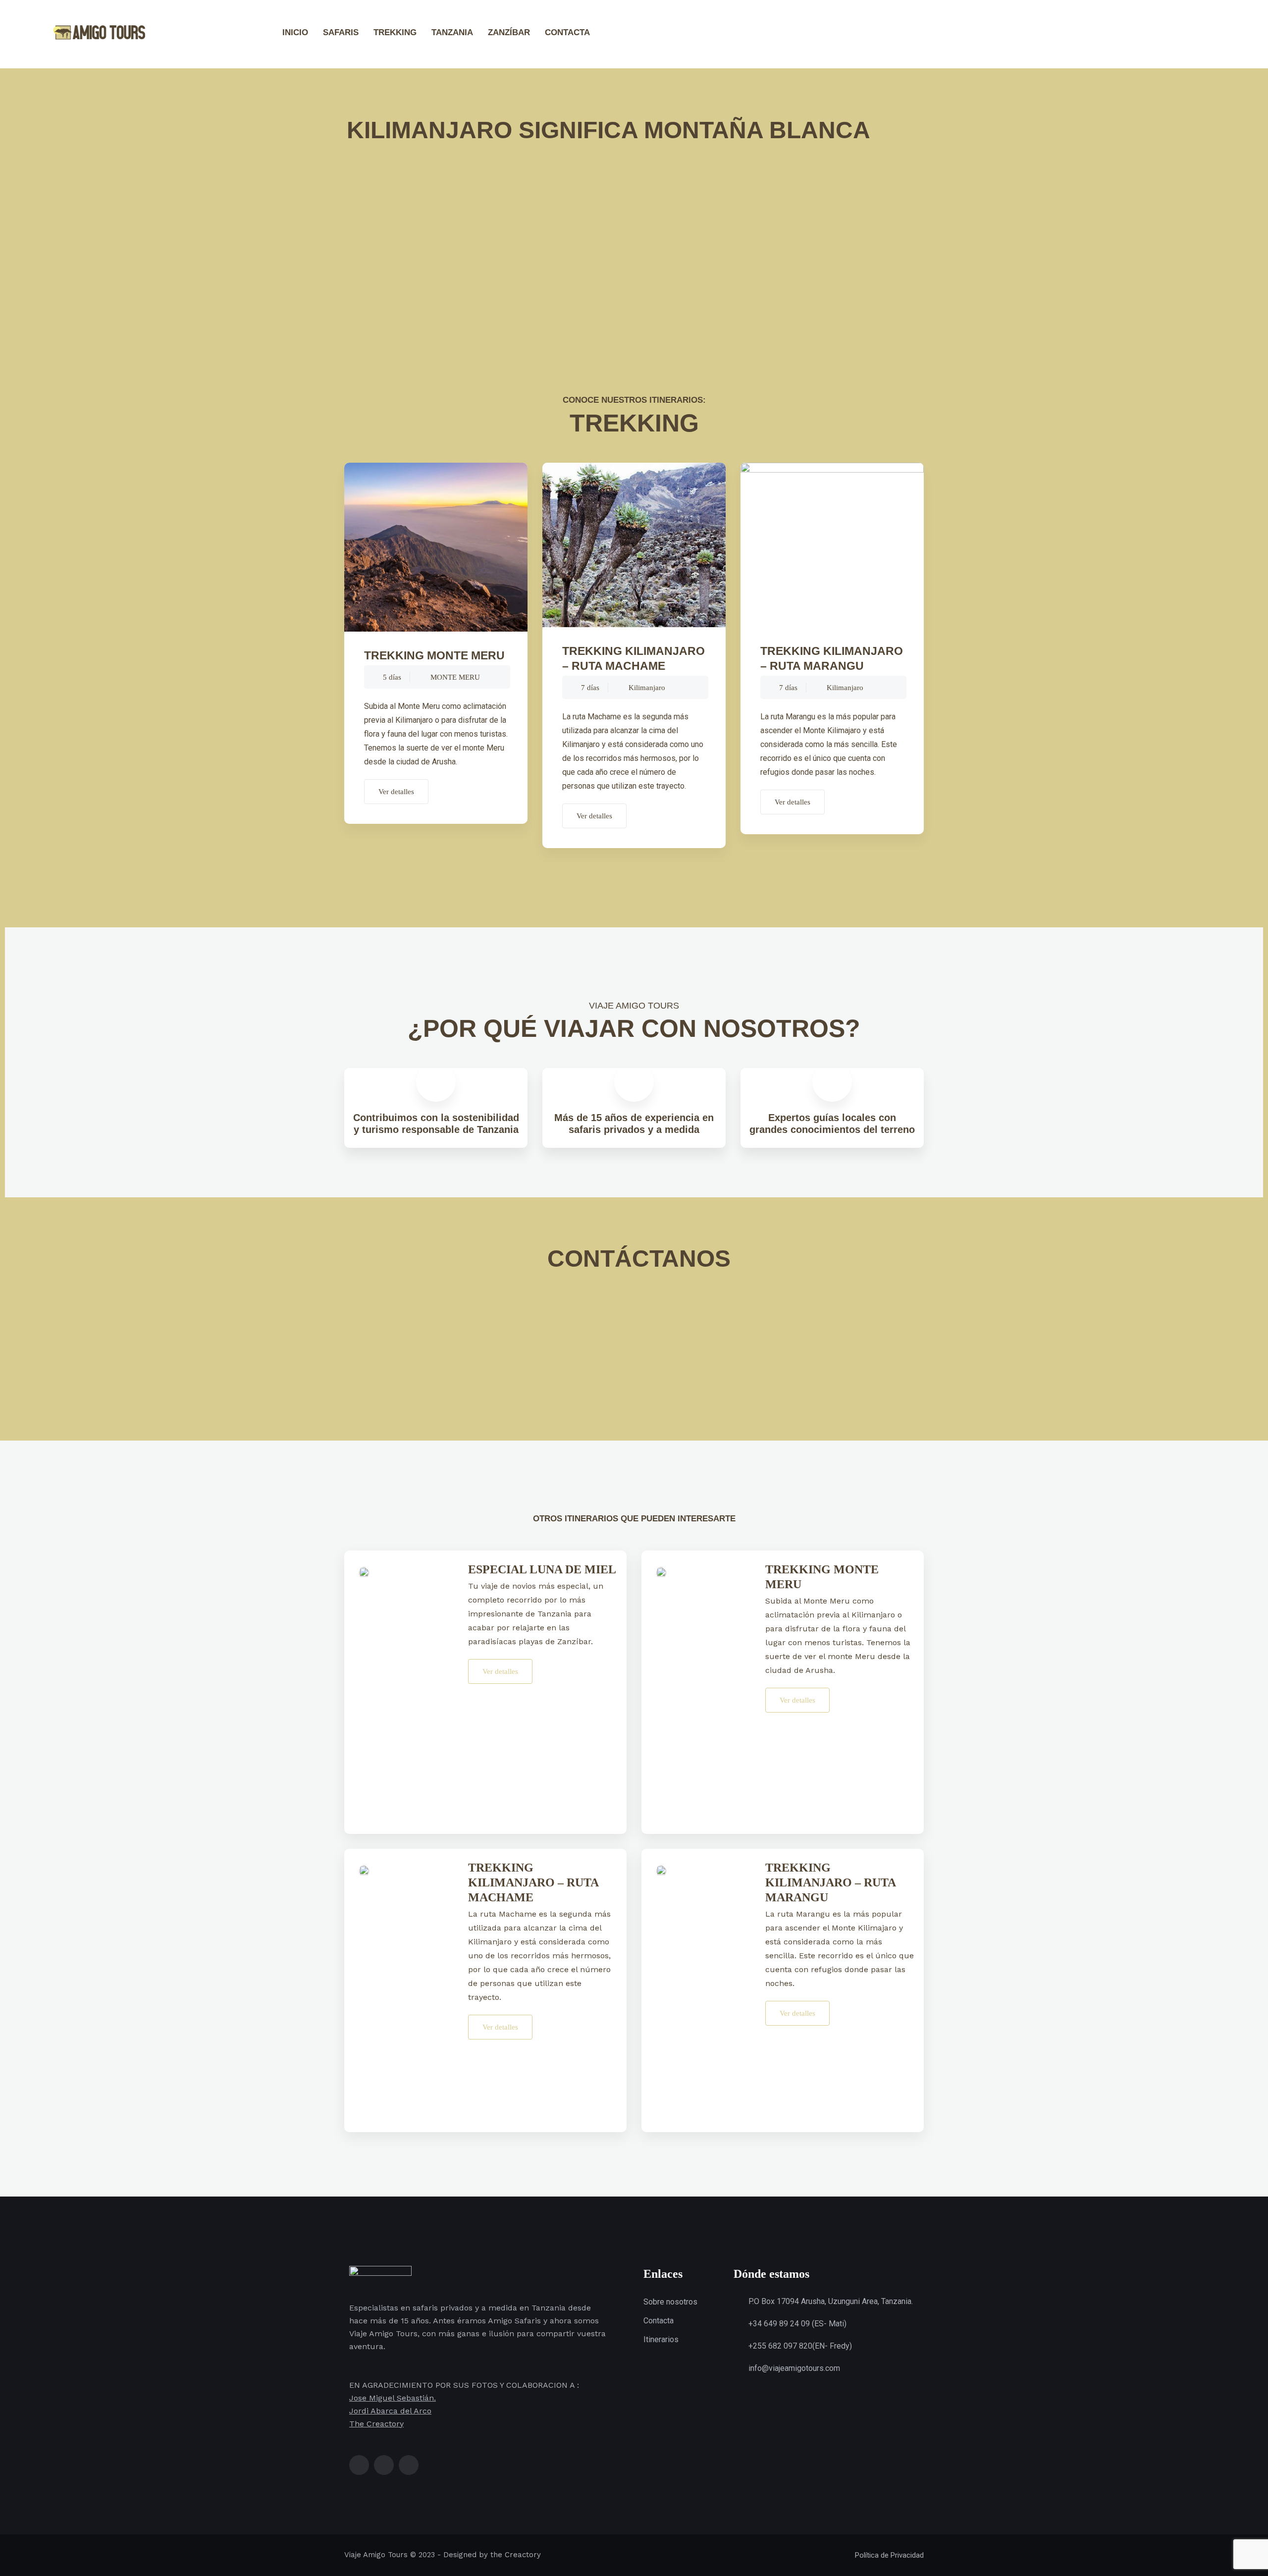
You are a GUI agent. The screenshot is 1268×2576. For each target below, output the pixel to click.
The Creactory (376, 2424)
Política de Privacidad (889, 2555)
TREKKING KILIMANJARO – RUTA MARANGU (832, 658)
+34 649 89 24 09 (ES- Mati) (797, 2324)
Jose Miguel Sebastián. (393, 2398)
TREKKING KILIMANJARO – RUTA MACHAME (634, 658)
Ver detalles (396, 792)
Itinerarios (661, 2339)
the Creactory (516, 2555)
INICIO (295, 32)
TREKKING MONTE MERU (434, 655)
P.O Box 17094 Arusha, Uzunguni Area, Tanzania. (831, 2301)
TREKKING (395, 32)
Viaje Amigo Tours (376, 2555)
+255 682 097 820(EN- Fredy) (800, 2346)
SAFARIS (341, 32)
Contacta (659, 2321)
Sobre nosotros (670, 2302)
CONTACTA (567, 32)
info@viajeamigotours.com (794, 2368)
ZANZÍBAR (509, 32)
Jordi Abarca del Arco (390, 2411)
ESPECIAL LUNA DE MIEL (542, 1569)
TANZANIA (452, 32)
